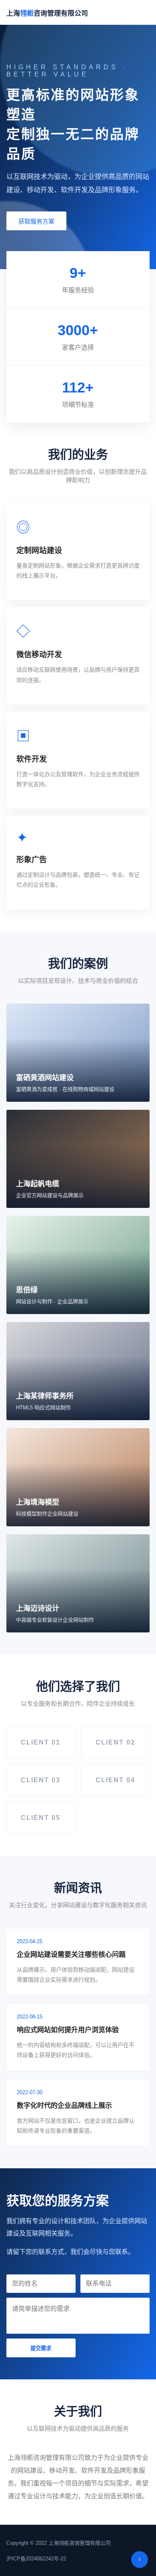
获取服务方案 (36, 221)
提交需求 (41, 2348)
